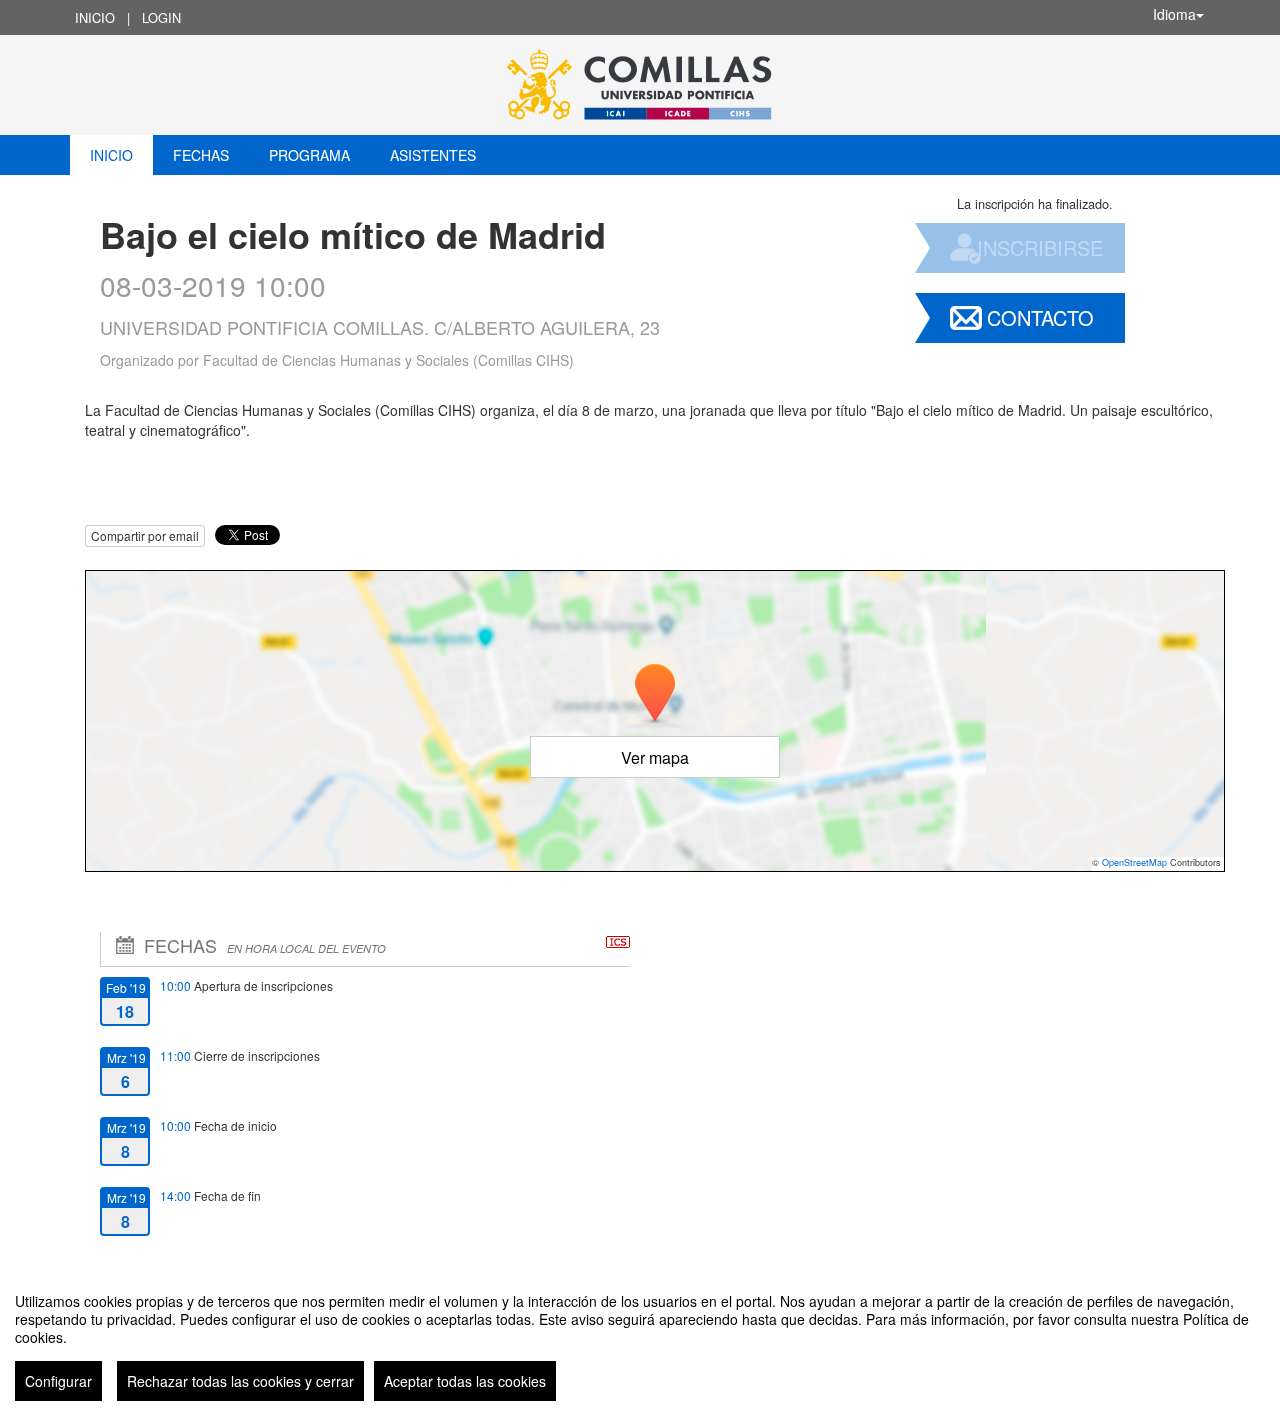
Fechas (201, 155)
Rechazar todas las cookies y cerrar (240, 1381)
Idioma (1174, 14)
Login (161, 17)
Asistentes (433, 155)
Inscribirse (1040, 247)
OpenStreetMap (1134, 862)
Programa (309, 155)
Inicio (95, 17)
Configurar (58, 1381)
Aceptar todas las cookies (465, 1381)
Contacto (1040, 317)
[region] (640, 1339)
